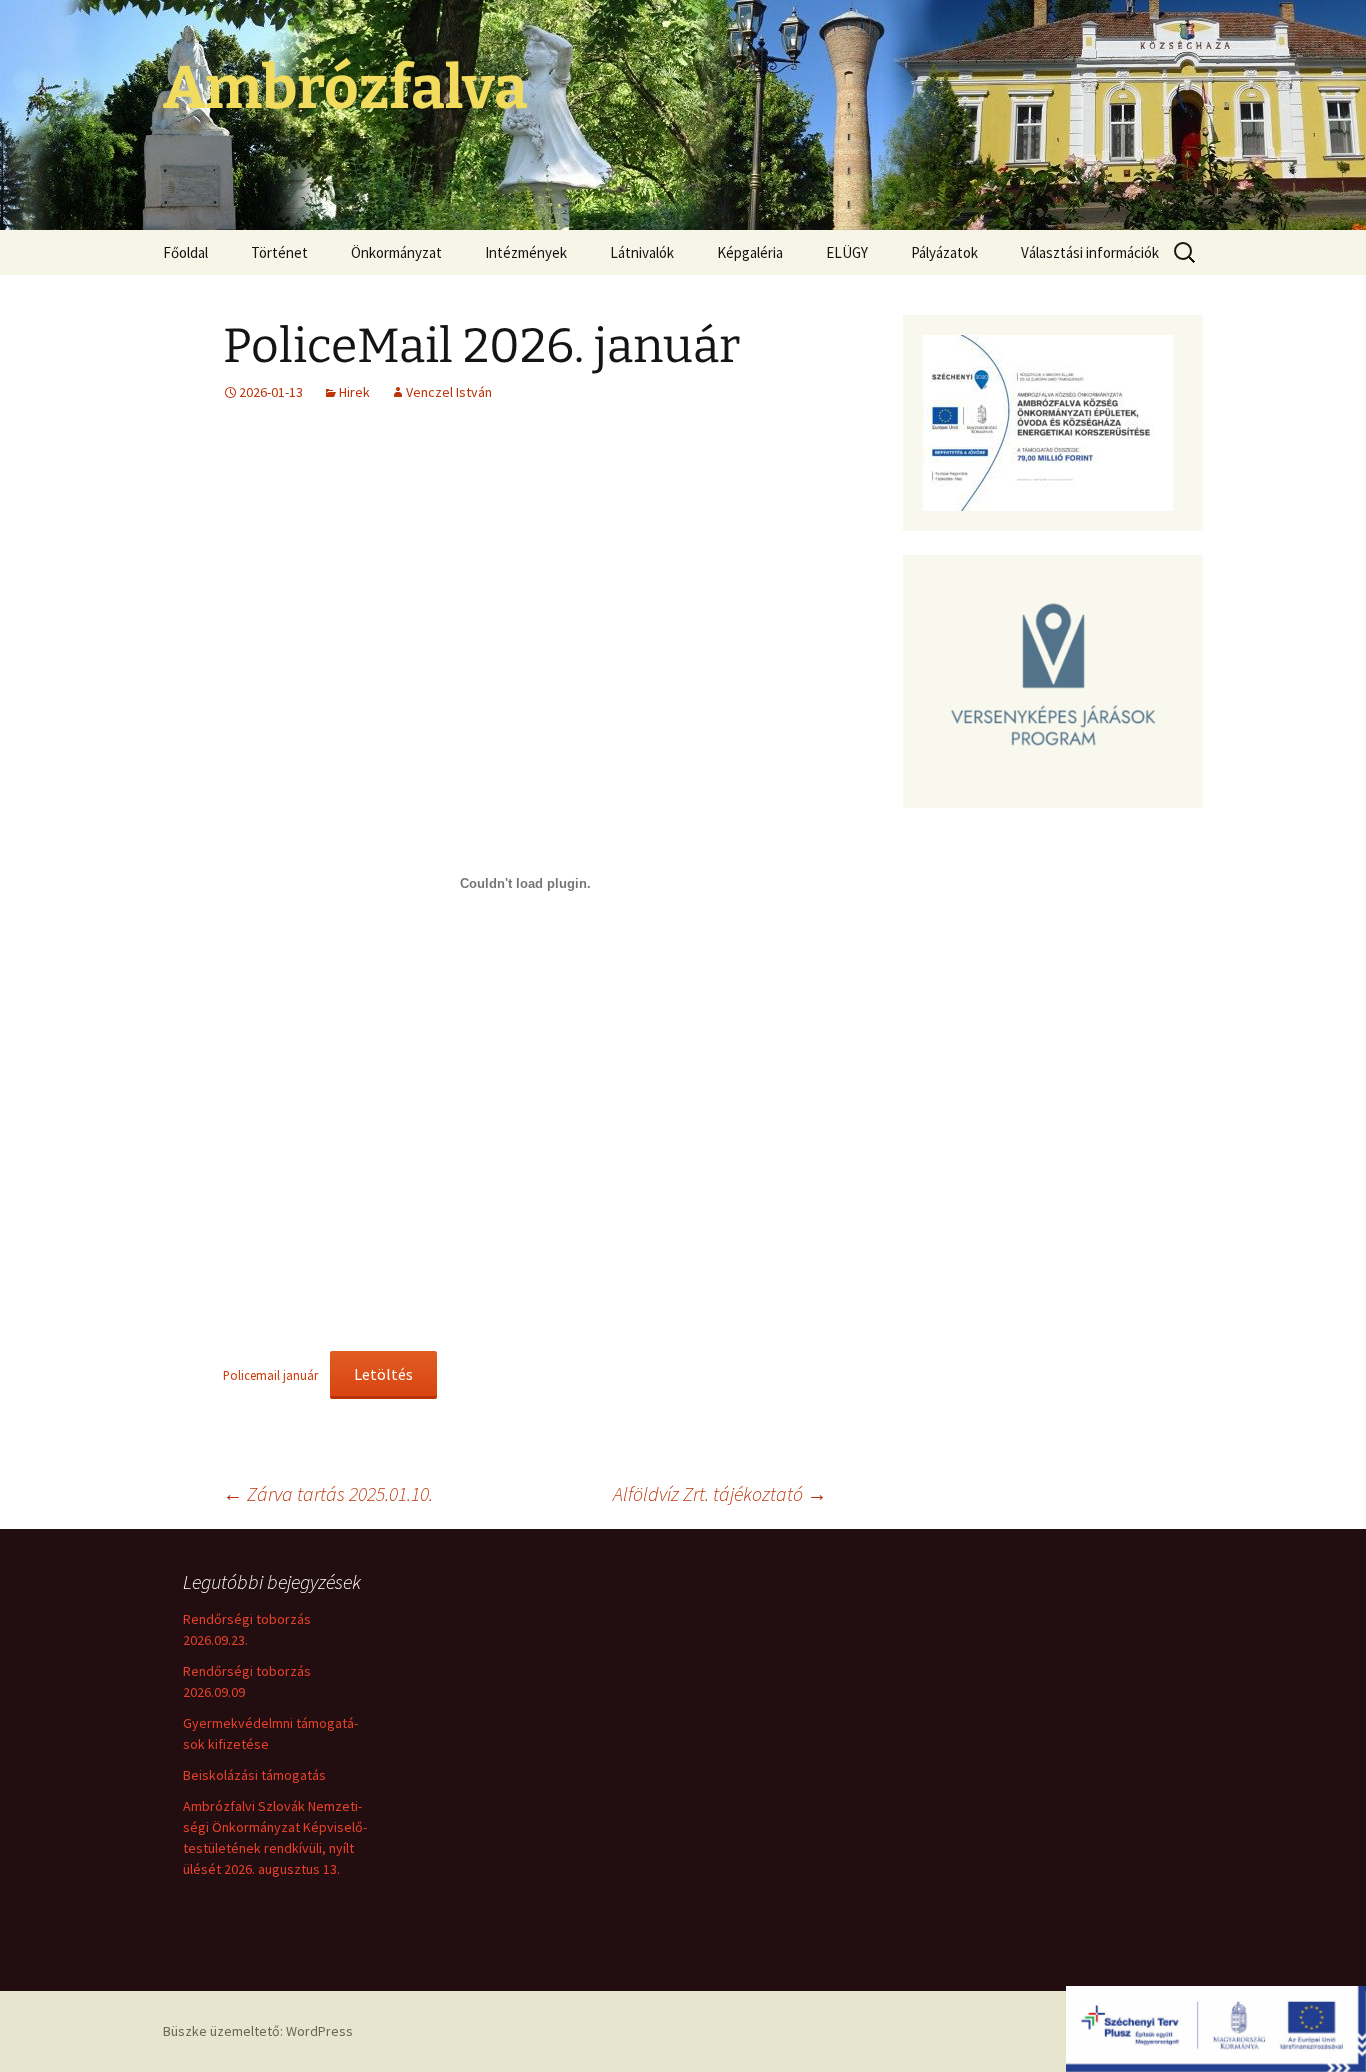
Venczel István (449, 392)
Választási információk (1090, 252)
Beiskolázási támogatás (254, 1775)
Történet (279, 252)
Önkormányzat (396, 252)
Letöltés (383, 1374)
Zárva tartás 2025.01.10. (328, 1493)
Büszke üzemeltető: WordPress (258, 2031)
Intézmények (526, 252)
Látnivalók (642, 252)
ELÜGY (847, 252)
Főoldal (185, 252)
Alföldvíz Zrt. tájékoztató (720, 1493)
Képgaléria (750, 252)
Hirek (354, 392)
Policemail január (270, 1375)
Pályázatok (944, 252)
